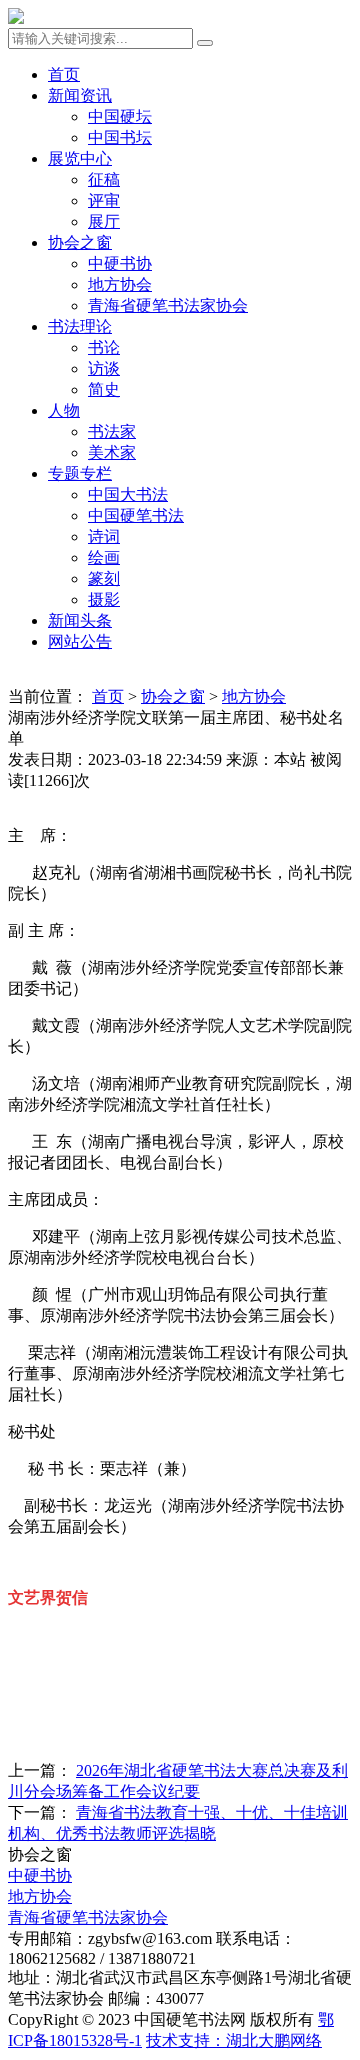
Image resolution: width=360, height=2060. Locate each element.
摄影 (104, 599)
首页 (64, 74)
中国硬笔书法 (136, 515)
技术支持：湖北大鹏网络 (234, 2040)
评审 (104, 200)
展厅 (104, 221)
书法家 (112, 431)
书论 (104, 347)
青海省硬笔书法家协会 (168, 305)
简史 (104, 389)
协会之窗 (80, 242)
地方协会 (120, 284)
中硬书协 (120, 263)
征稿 (104, 179)
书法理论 (80, 326)
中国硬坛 (120, 116)
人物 (64, 410)
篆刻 (104, 578)
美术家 (112, 452)
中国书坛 (120, 137)
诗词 (104, 536)
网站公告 (80, 641)
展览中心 (80, 158)
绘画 (104, 557)
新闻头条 (80, 620)
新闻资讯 (80, 95)
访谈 (104, 368)
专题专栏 (80, 473)
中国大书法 (128, 494)
